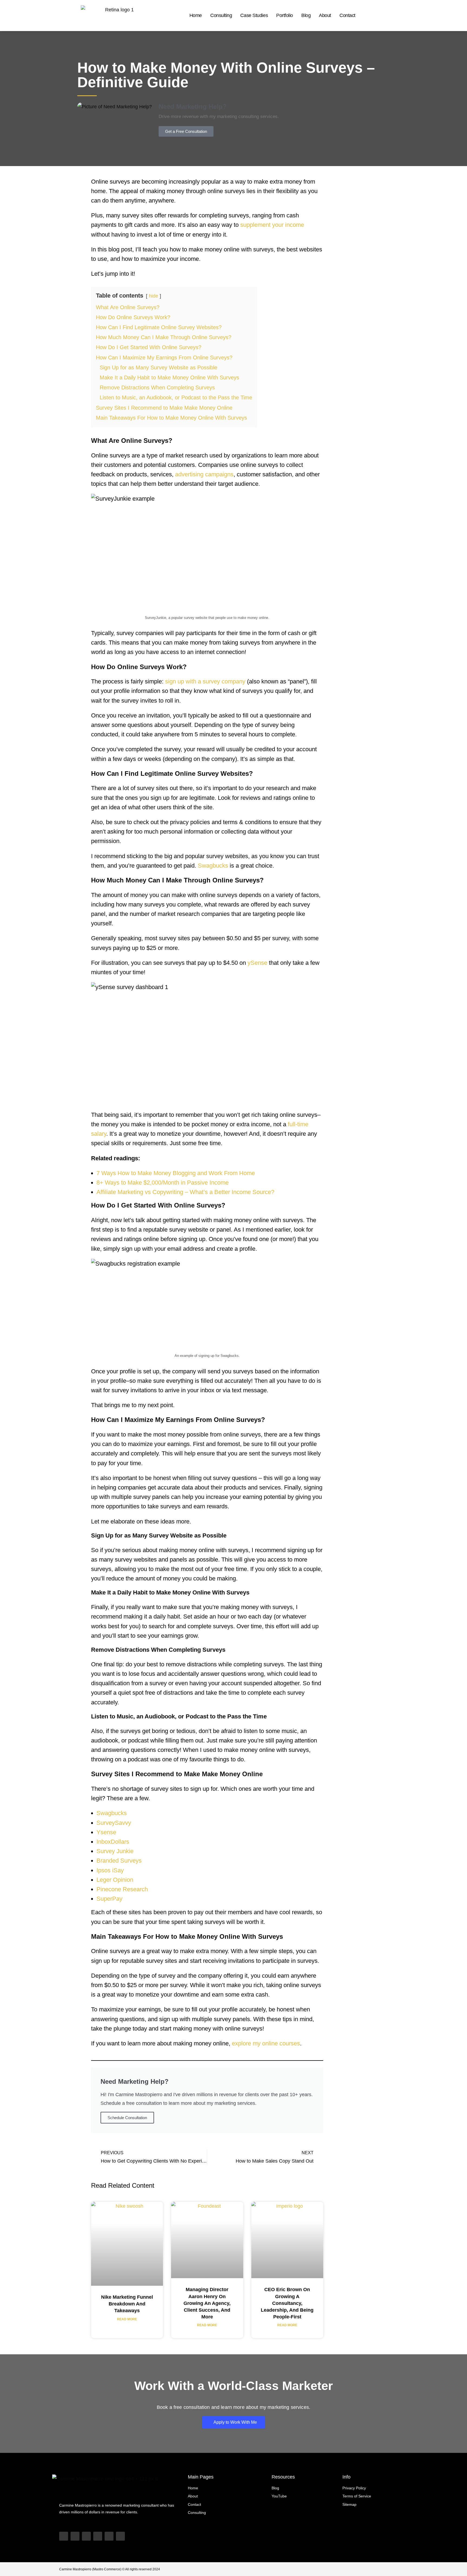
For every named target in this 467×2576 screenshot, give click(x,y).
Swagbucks (213, 866)
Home (196, 15)
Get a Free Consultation (186, 131)
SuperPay (109, 1899)
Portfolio (285, 15)
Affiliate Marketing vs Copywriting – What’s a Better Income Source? (185, 1192)
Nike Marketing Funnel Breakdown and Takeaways (127, 2304)
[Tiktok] (75, 2536)
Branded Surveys (119, 1861)
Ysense (106, 1832)
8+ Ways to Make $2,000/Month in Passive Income (163, 1183)
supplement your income (272, 225)
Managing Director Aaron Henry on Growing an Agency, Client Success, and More (207, 2303)
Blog (306, 15)
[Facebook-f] (120, 2536)
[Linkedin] (98, 2536)
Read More (127, 2319)
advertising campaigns (204, 474)
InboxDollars (113, 1842)
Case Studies (254, 15)
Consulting (221, 15)
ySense (257, 963)
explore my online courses (266, 2043)
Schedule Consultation (127, 2118)
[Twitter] (109, 2536)
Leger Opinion (115, 1880)
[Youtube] (64, 2536)
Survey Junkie (115, 1851)
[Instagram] (86, 2536)
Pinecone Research (122, 1889)
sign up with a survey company (205, 681)
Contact (347, 15)
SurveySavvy (114, 1823)
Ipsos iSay (110, 1870)
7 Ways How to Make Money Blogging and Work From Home (176, 1173)
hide (154, 296)
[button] (83, 184)
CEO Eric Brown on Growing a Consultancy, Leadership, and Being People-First (287, 2303)
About (325, 15)
